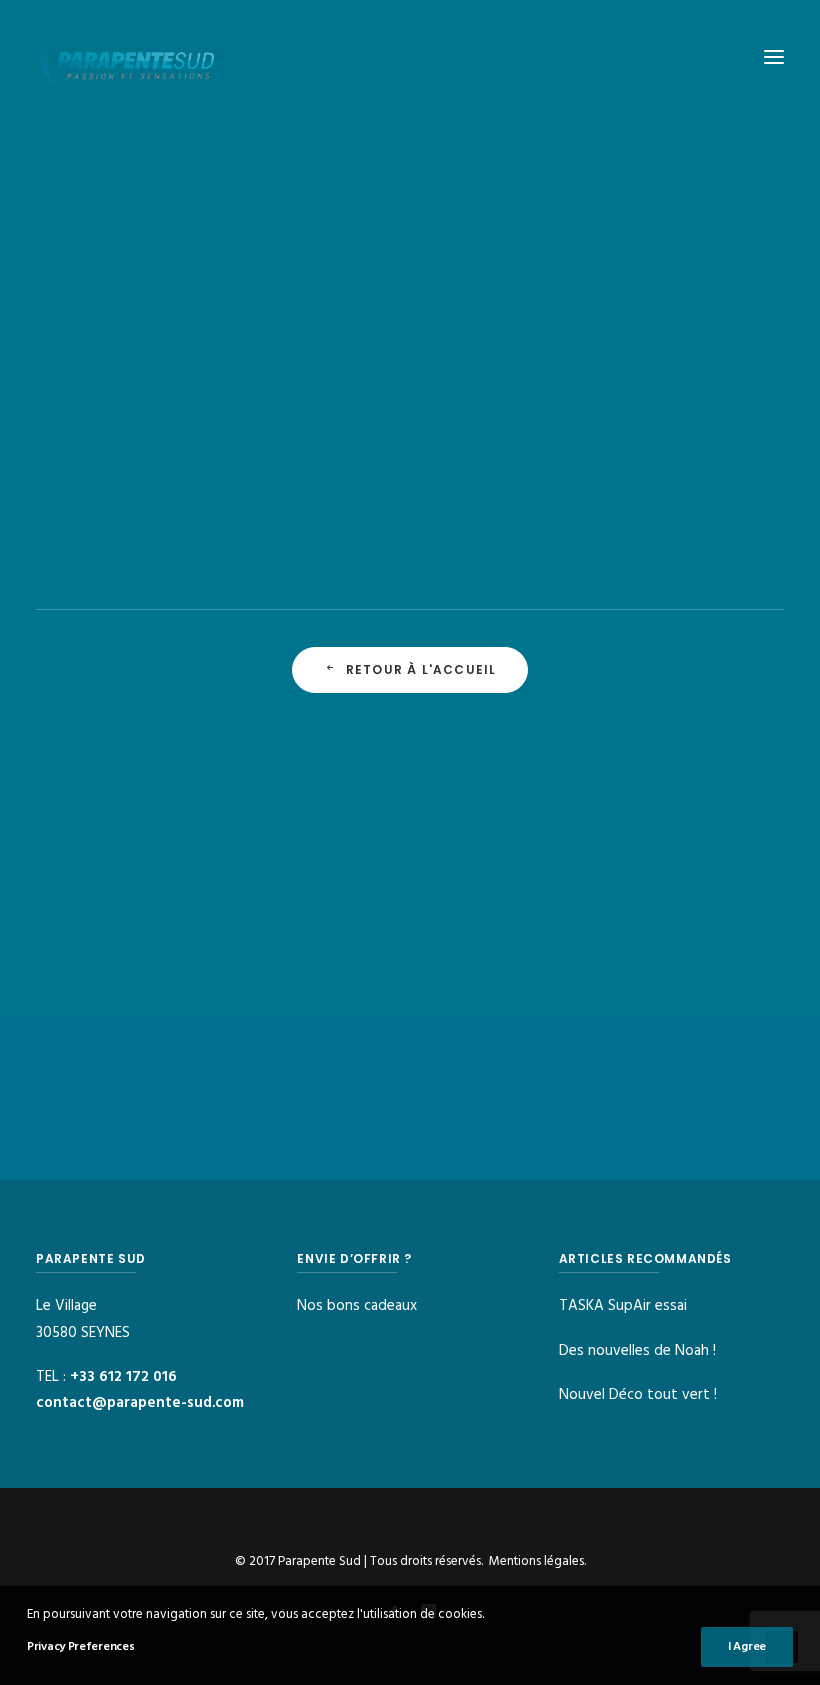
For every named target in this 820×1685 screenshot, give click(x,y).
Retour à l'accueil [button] (421, 669)
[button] (774, 57)
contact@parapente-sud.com (140, 1403)
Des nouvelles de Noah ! (637, 1351)
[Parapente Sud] (127, 57)
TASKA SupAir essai (623, 1306)
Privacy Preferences (80, 1647)
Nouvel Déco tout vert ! (638, 1395)
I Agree (747, 1647)
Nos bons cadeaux (357, 1306)
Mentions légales (536, 1561)
